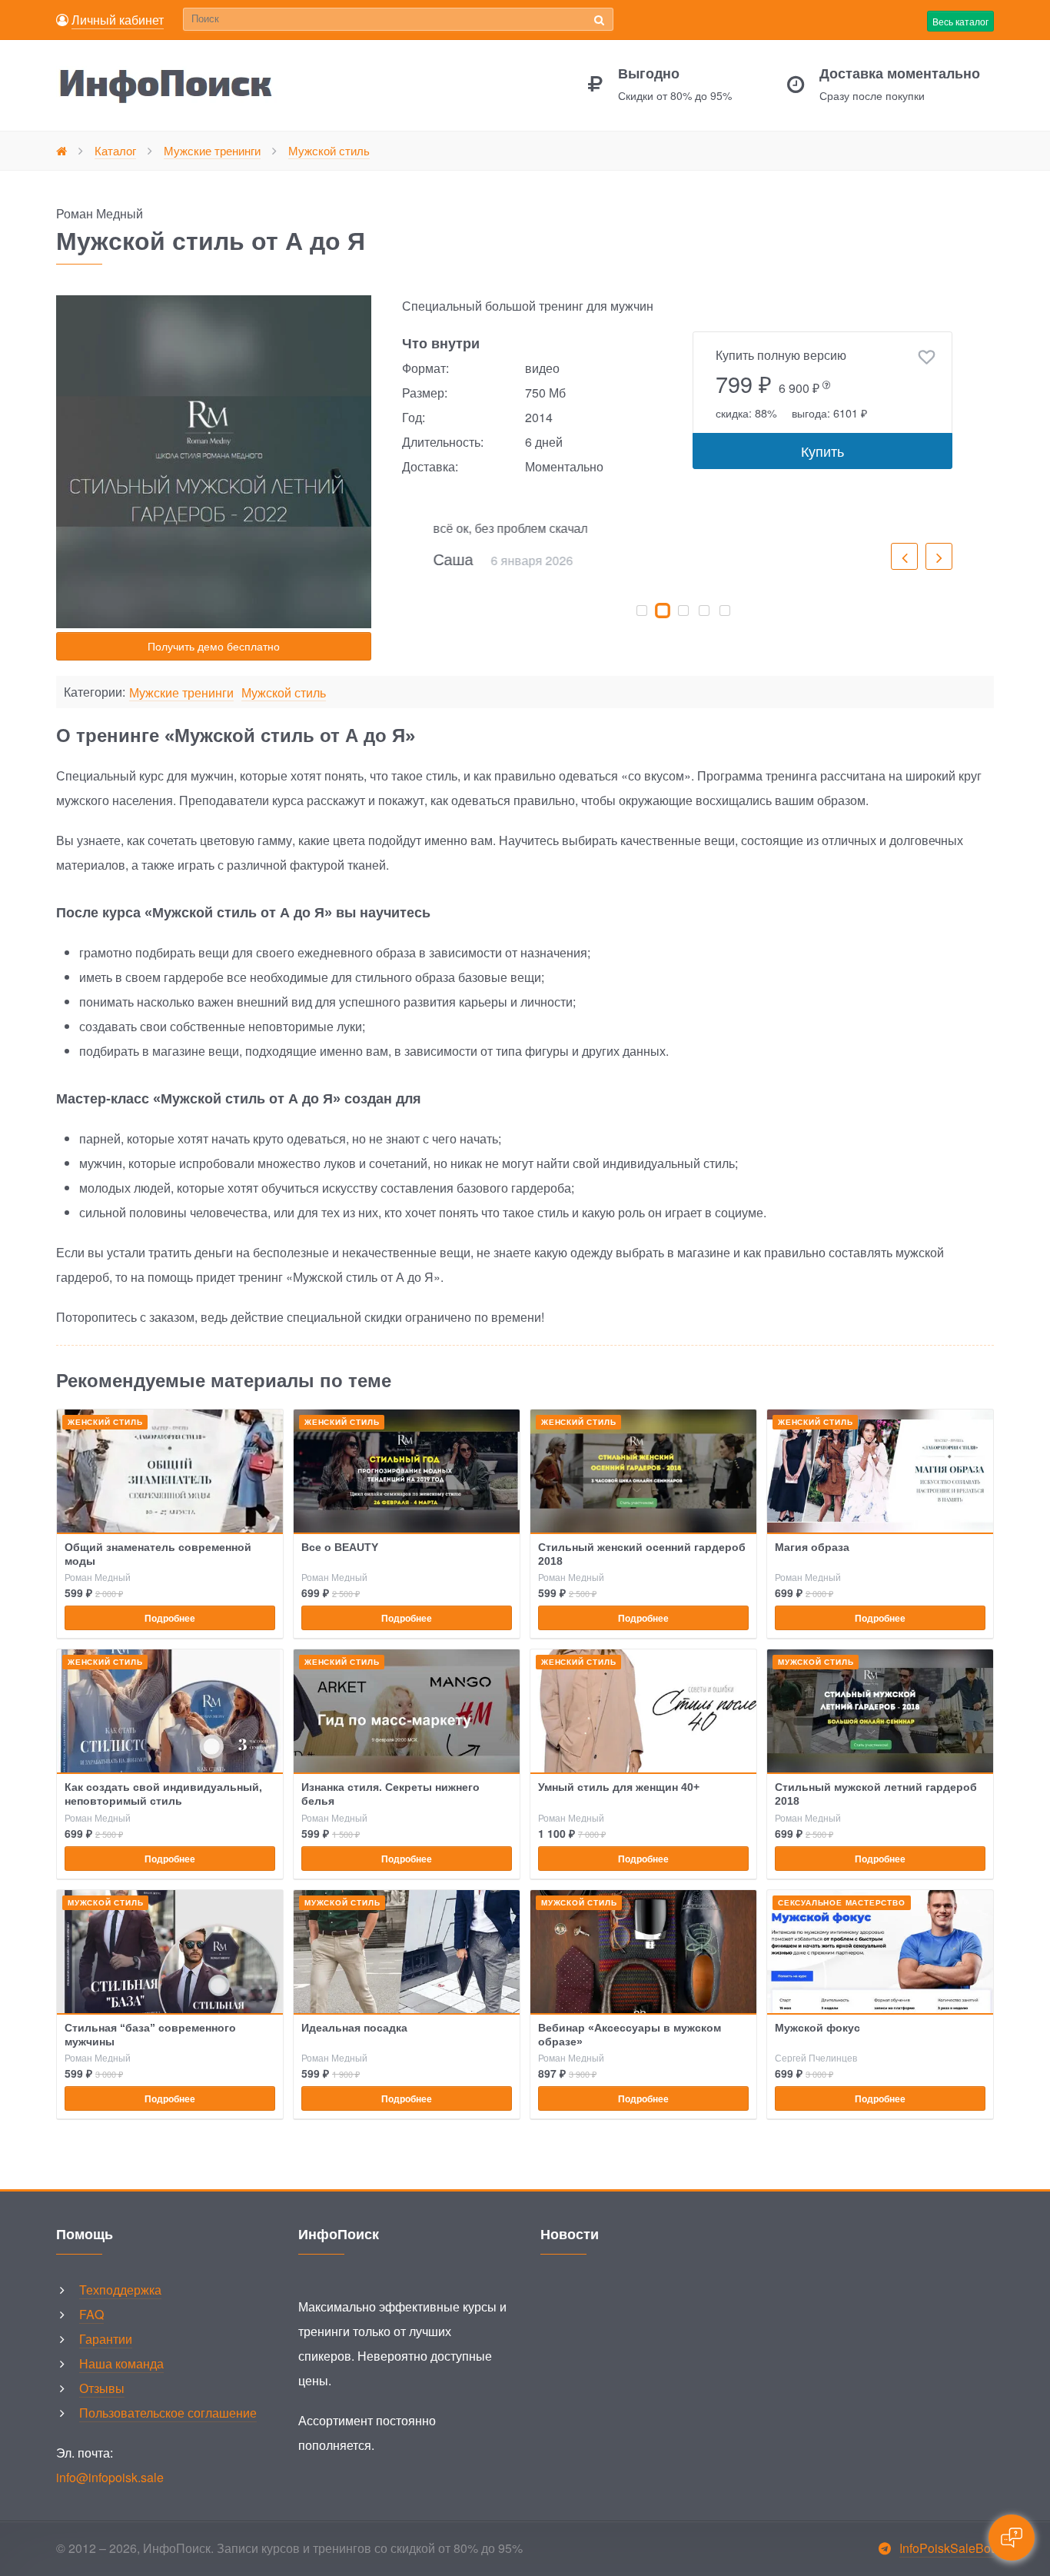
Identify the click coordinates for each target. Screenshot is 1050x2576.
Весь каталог (960, 21)
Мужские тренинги (181, 693)
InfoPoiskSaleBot (947, 2548)
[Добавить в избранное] (927, 358)
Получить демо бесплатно (214, 646)
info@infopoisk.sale (110, 2477)
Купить (822, 451)
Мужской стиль (284, 693)
